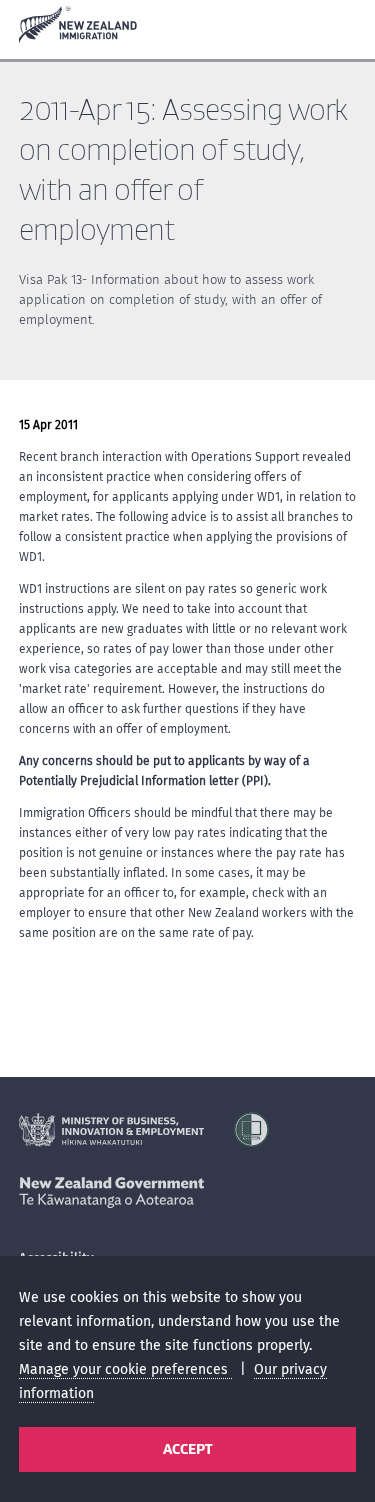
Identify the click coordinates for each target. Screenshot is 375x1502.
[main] (187, 595)
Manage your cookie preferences (125, 1369)
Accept (187, 1449)
